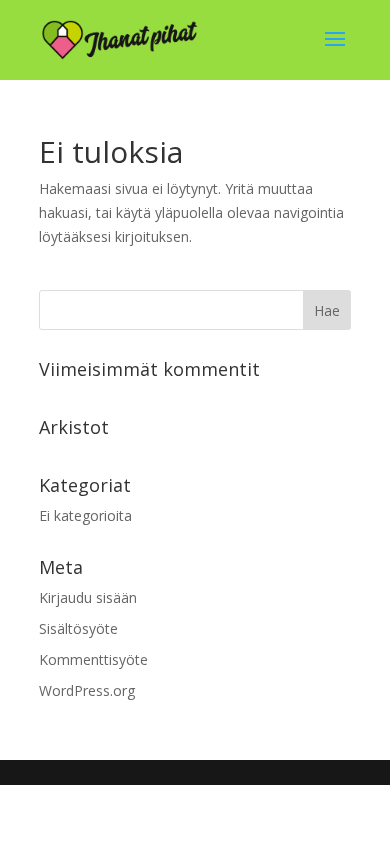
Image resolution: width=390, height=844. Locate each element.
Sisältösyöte (78, 628)
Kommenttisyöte (93, 659)
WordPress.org (87, 690)
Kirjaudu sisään (88, 597)
